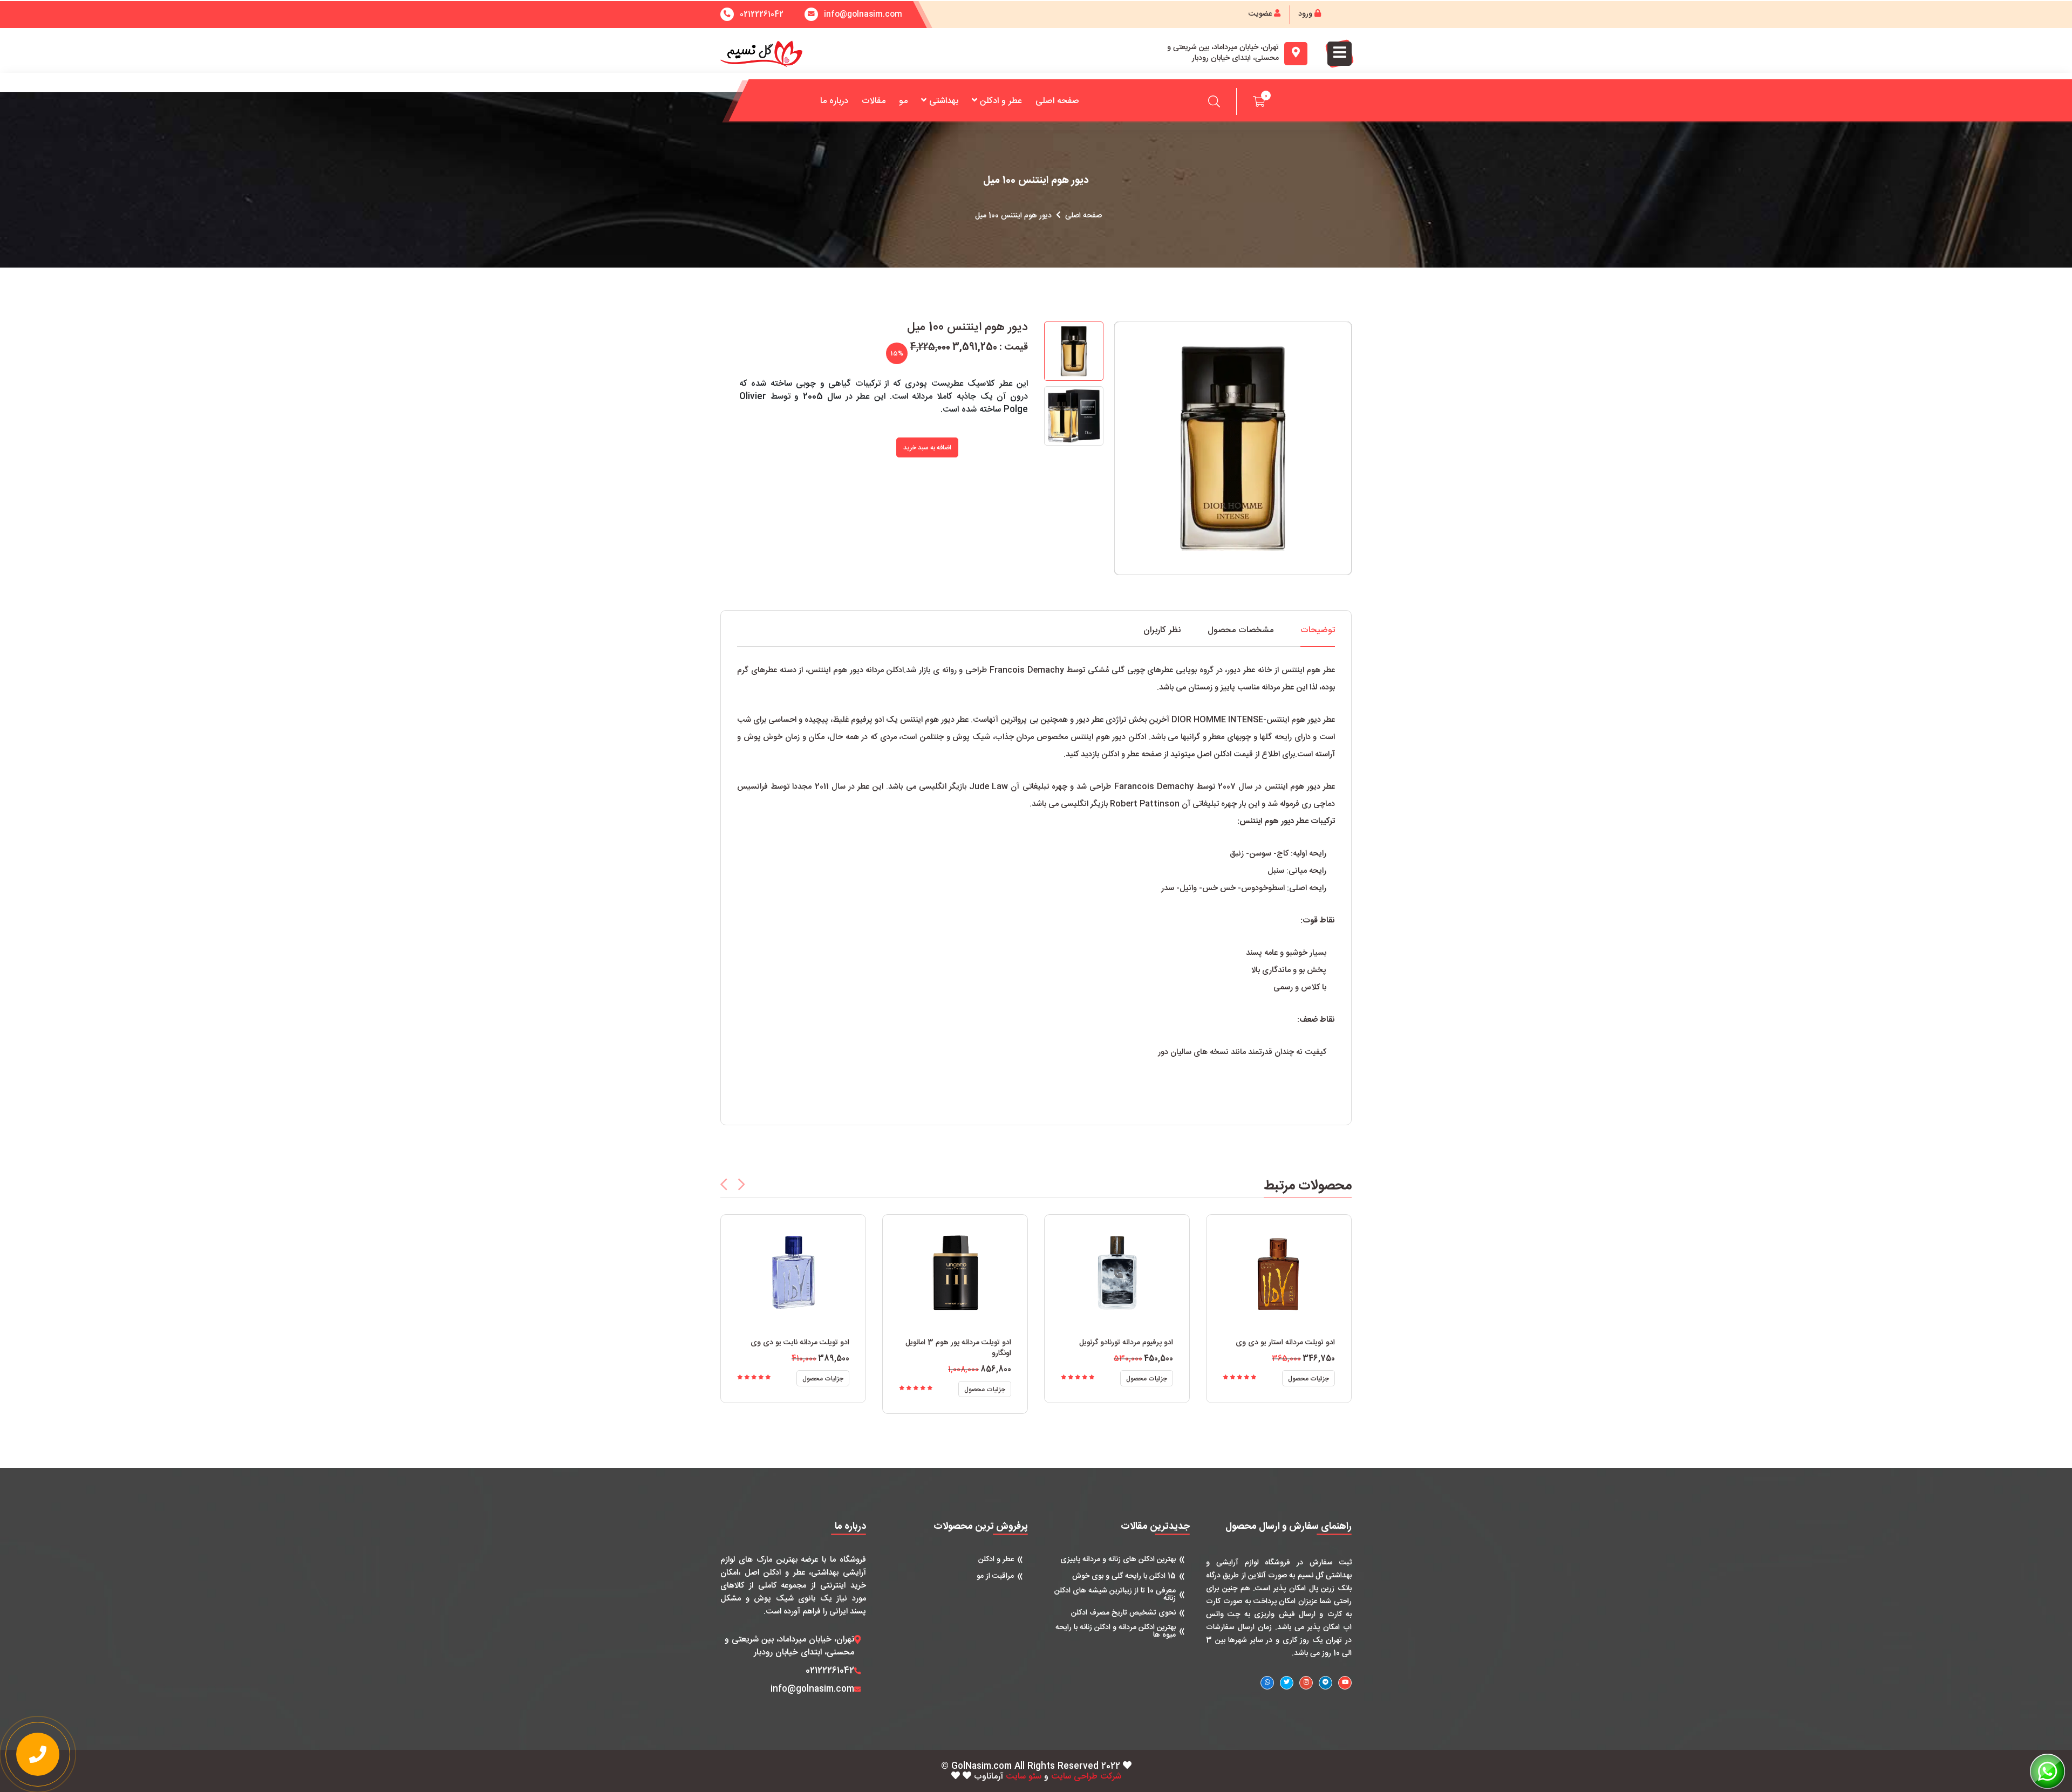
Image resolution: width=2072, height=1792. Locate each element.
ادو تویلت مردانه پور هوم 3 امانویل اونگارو (958, 1348)
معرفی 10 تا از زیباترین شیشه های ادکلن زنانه (1115, 1595)
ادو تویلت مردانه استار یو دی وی (1285, 1343)
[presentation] (724, 1184)
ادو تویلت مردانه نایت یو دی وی (800, 1343)
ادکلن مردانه (885, 670)
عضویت (1261, 14)
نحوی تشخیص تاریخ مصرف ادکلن (1123, 1613)
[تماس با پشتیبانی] (38, 1754)
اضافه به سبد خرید (927, 448)
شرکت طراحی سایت (1086, 1777)
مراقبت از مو (995, 1576)
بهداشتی (944, 101)
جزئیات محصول (823, 1379)
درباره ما (834, 101)
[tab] (1318, 636)
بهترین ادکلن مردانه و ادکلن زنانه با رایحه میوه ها (1116, 1631)
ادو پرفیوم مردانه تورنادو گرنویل (1126, 1343)
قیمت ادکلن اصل (1225, 754)
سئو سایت (1024, 1777)
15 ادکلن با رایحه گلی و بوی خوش (1124, 1576)
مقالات (874, 101)
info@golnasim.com (812, 1690)
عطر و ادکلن (1001, 101)
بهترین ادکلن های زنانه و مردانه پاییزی (1118, 1560)
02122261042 (762, 15)
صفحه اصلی (1057, 101)
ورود (1306, 14)
